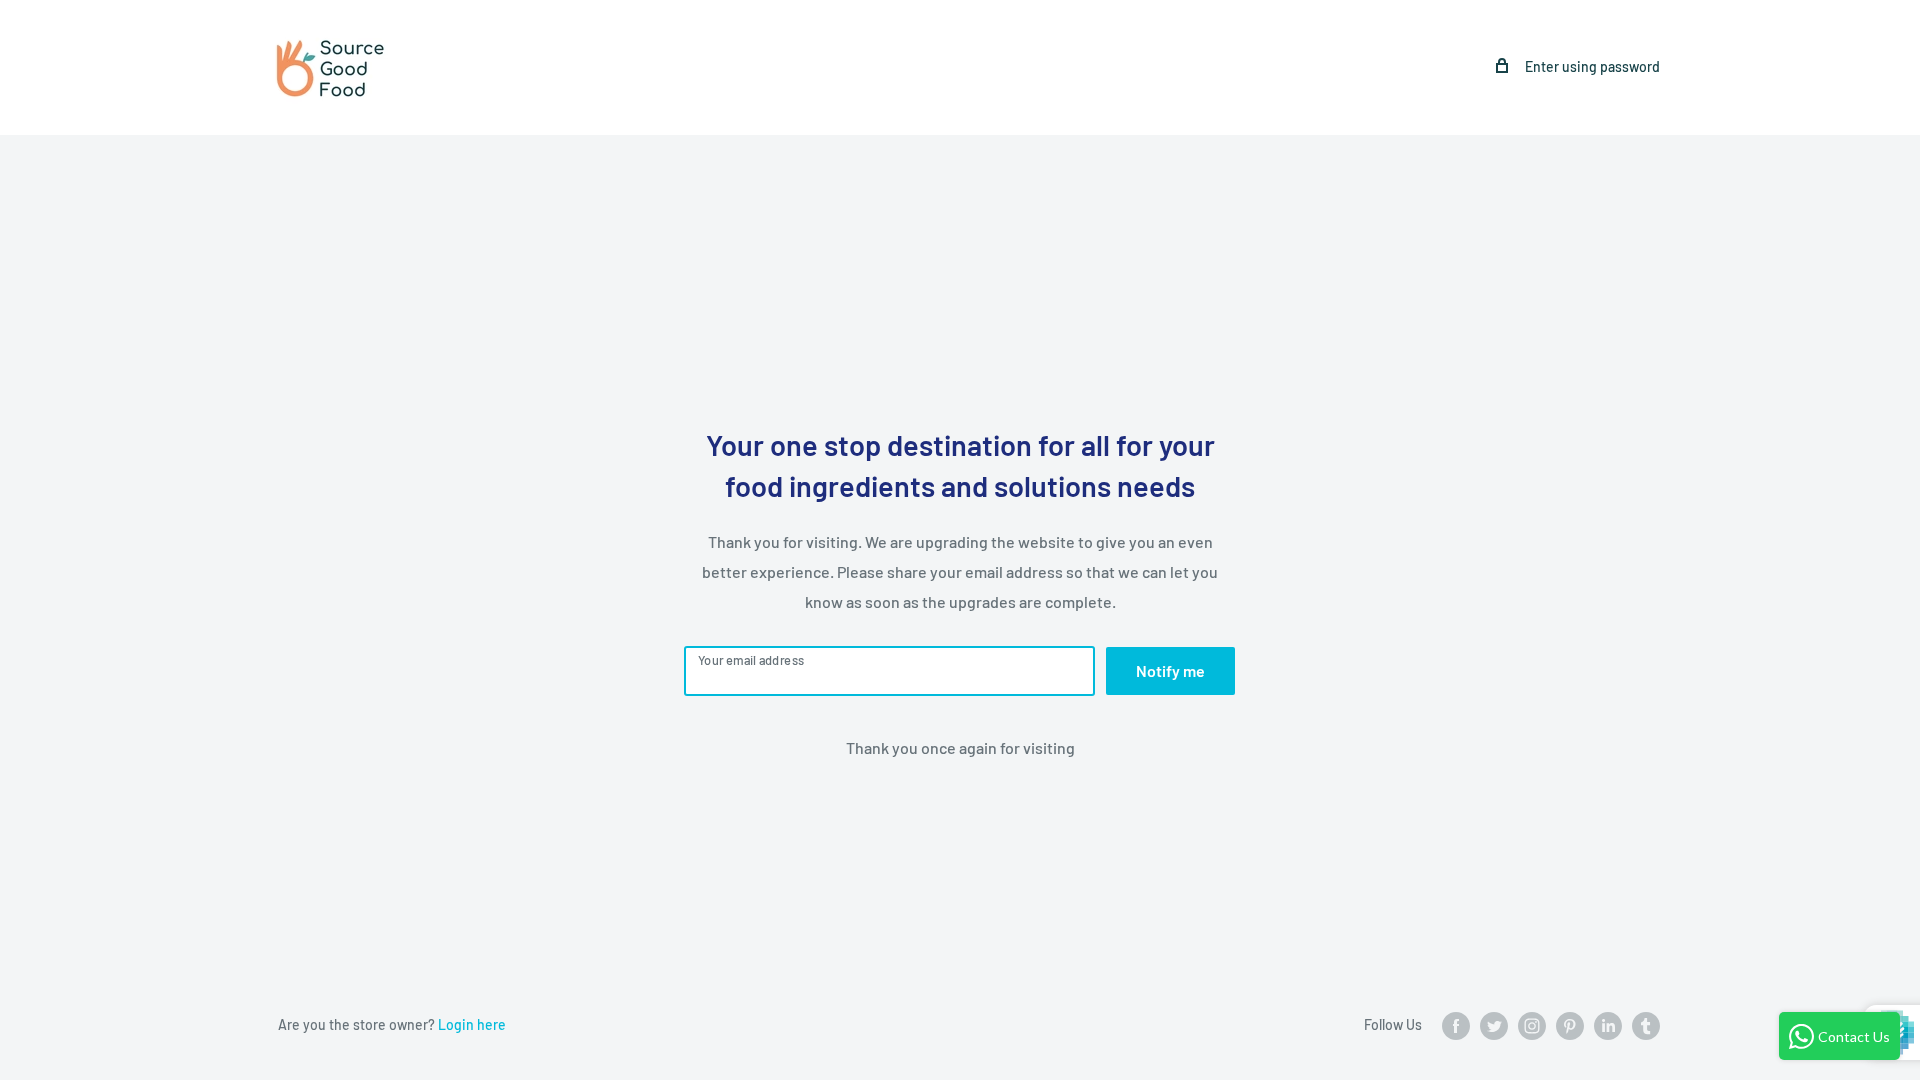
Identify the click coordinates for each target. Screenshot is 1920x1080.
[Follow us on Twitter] (1494, 1026)
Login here (472, 1024)
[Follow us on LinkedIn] (1608, 1026)
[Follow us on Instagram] (1532, 1026)
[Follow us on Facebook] (1456, 1026)
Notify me (1170, 670)
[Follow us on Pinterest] (1570, 1026)
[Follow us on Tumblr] (1646, 1026)
